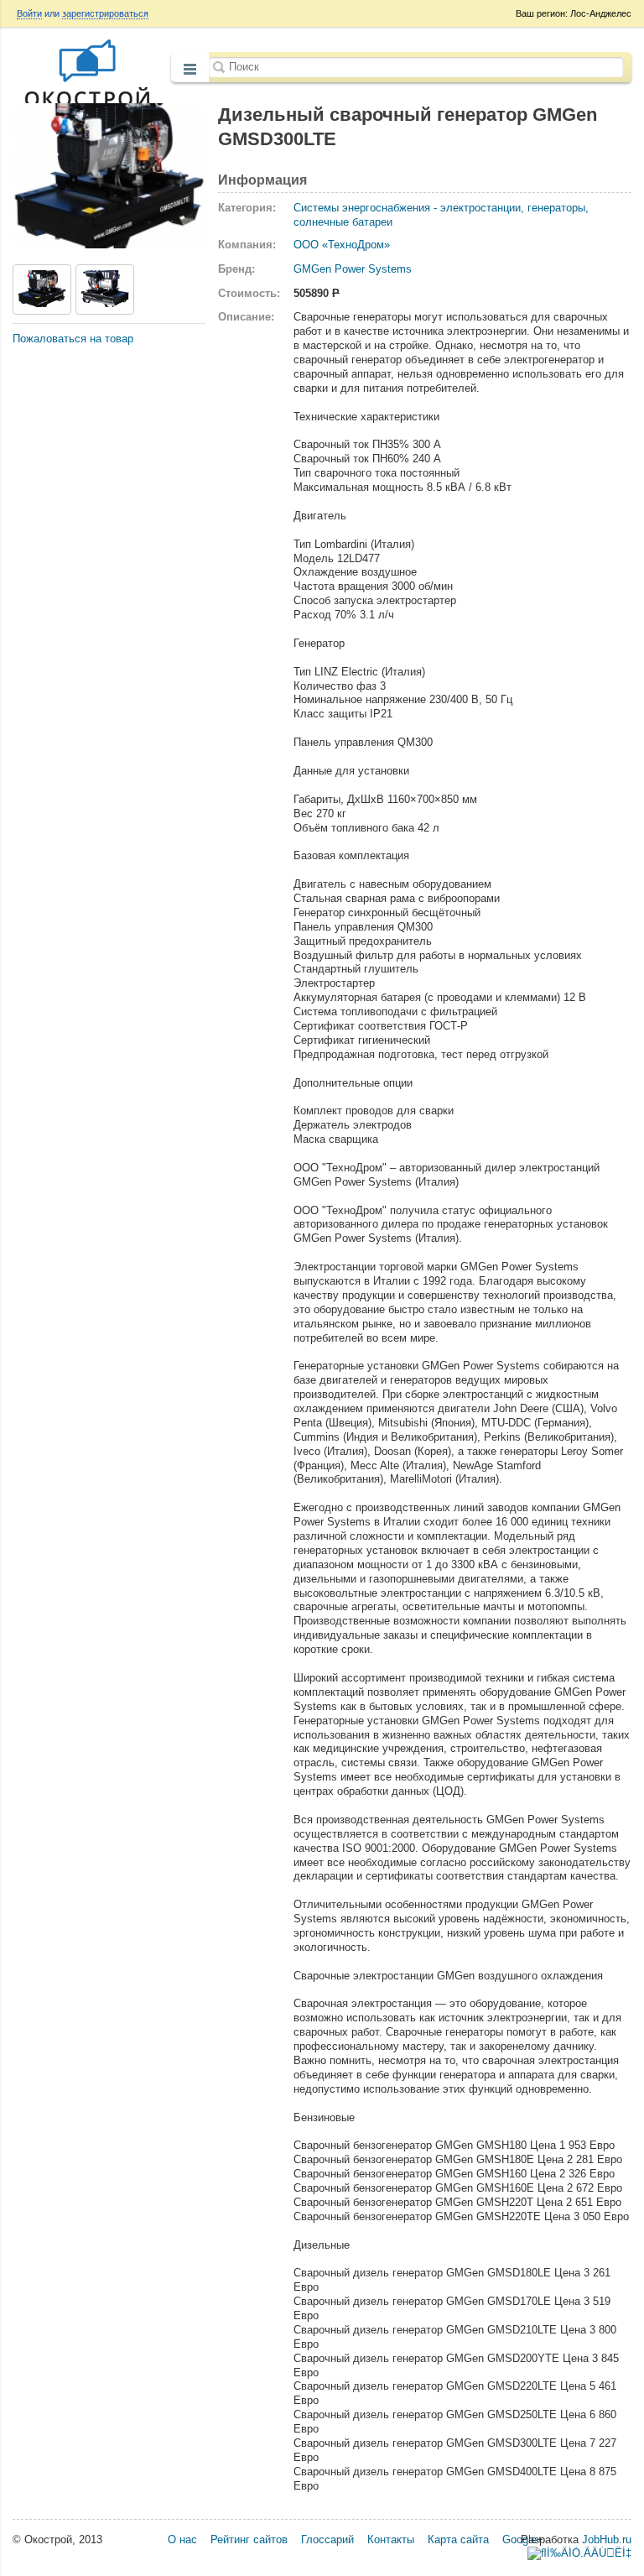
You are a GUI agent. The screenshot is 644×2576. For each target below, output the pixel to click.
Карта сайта (458, 2539)
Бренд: (236, 269)
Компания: (247, 245)
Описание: (246, 317)
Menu (190, 69)
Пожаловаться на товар (73, 339)
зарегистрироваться (105, 13)
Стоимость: (249, 293)
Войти (29, 13)
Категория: (247, 208)
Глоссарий (327, 2539)
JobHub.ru (607, 2539)
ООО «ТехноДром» (342, 245)
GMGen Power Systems (353, 269)
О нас (182, 2539)
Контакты (391, 2539)
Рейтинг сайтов (249, 2539)
